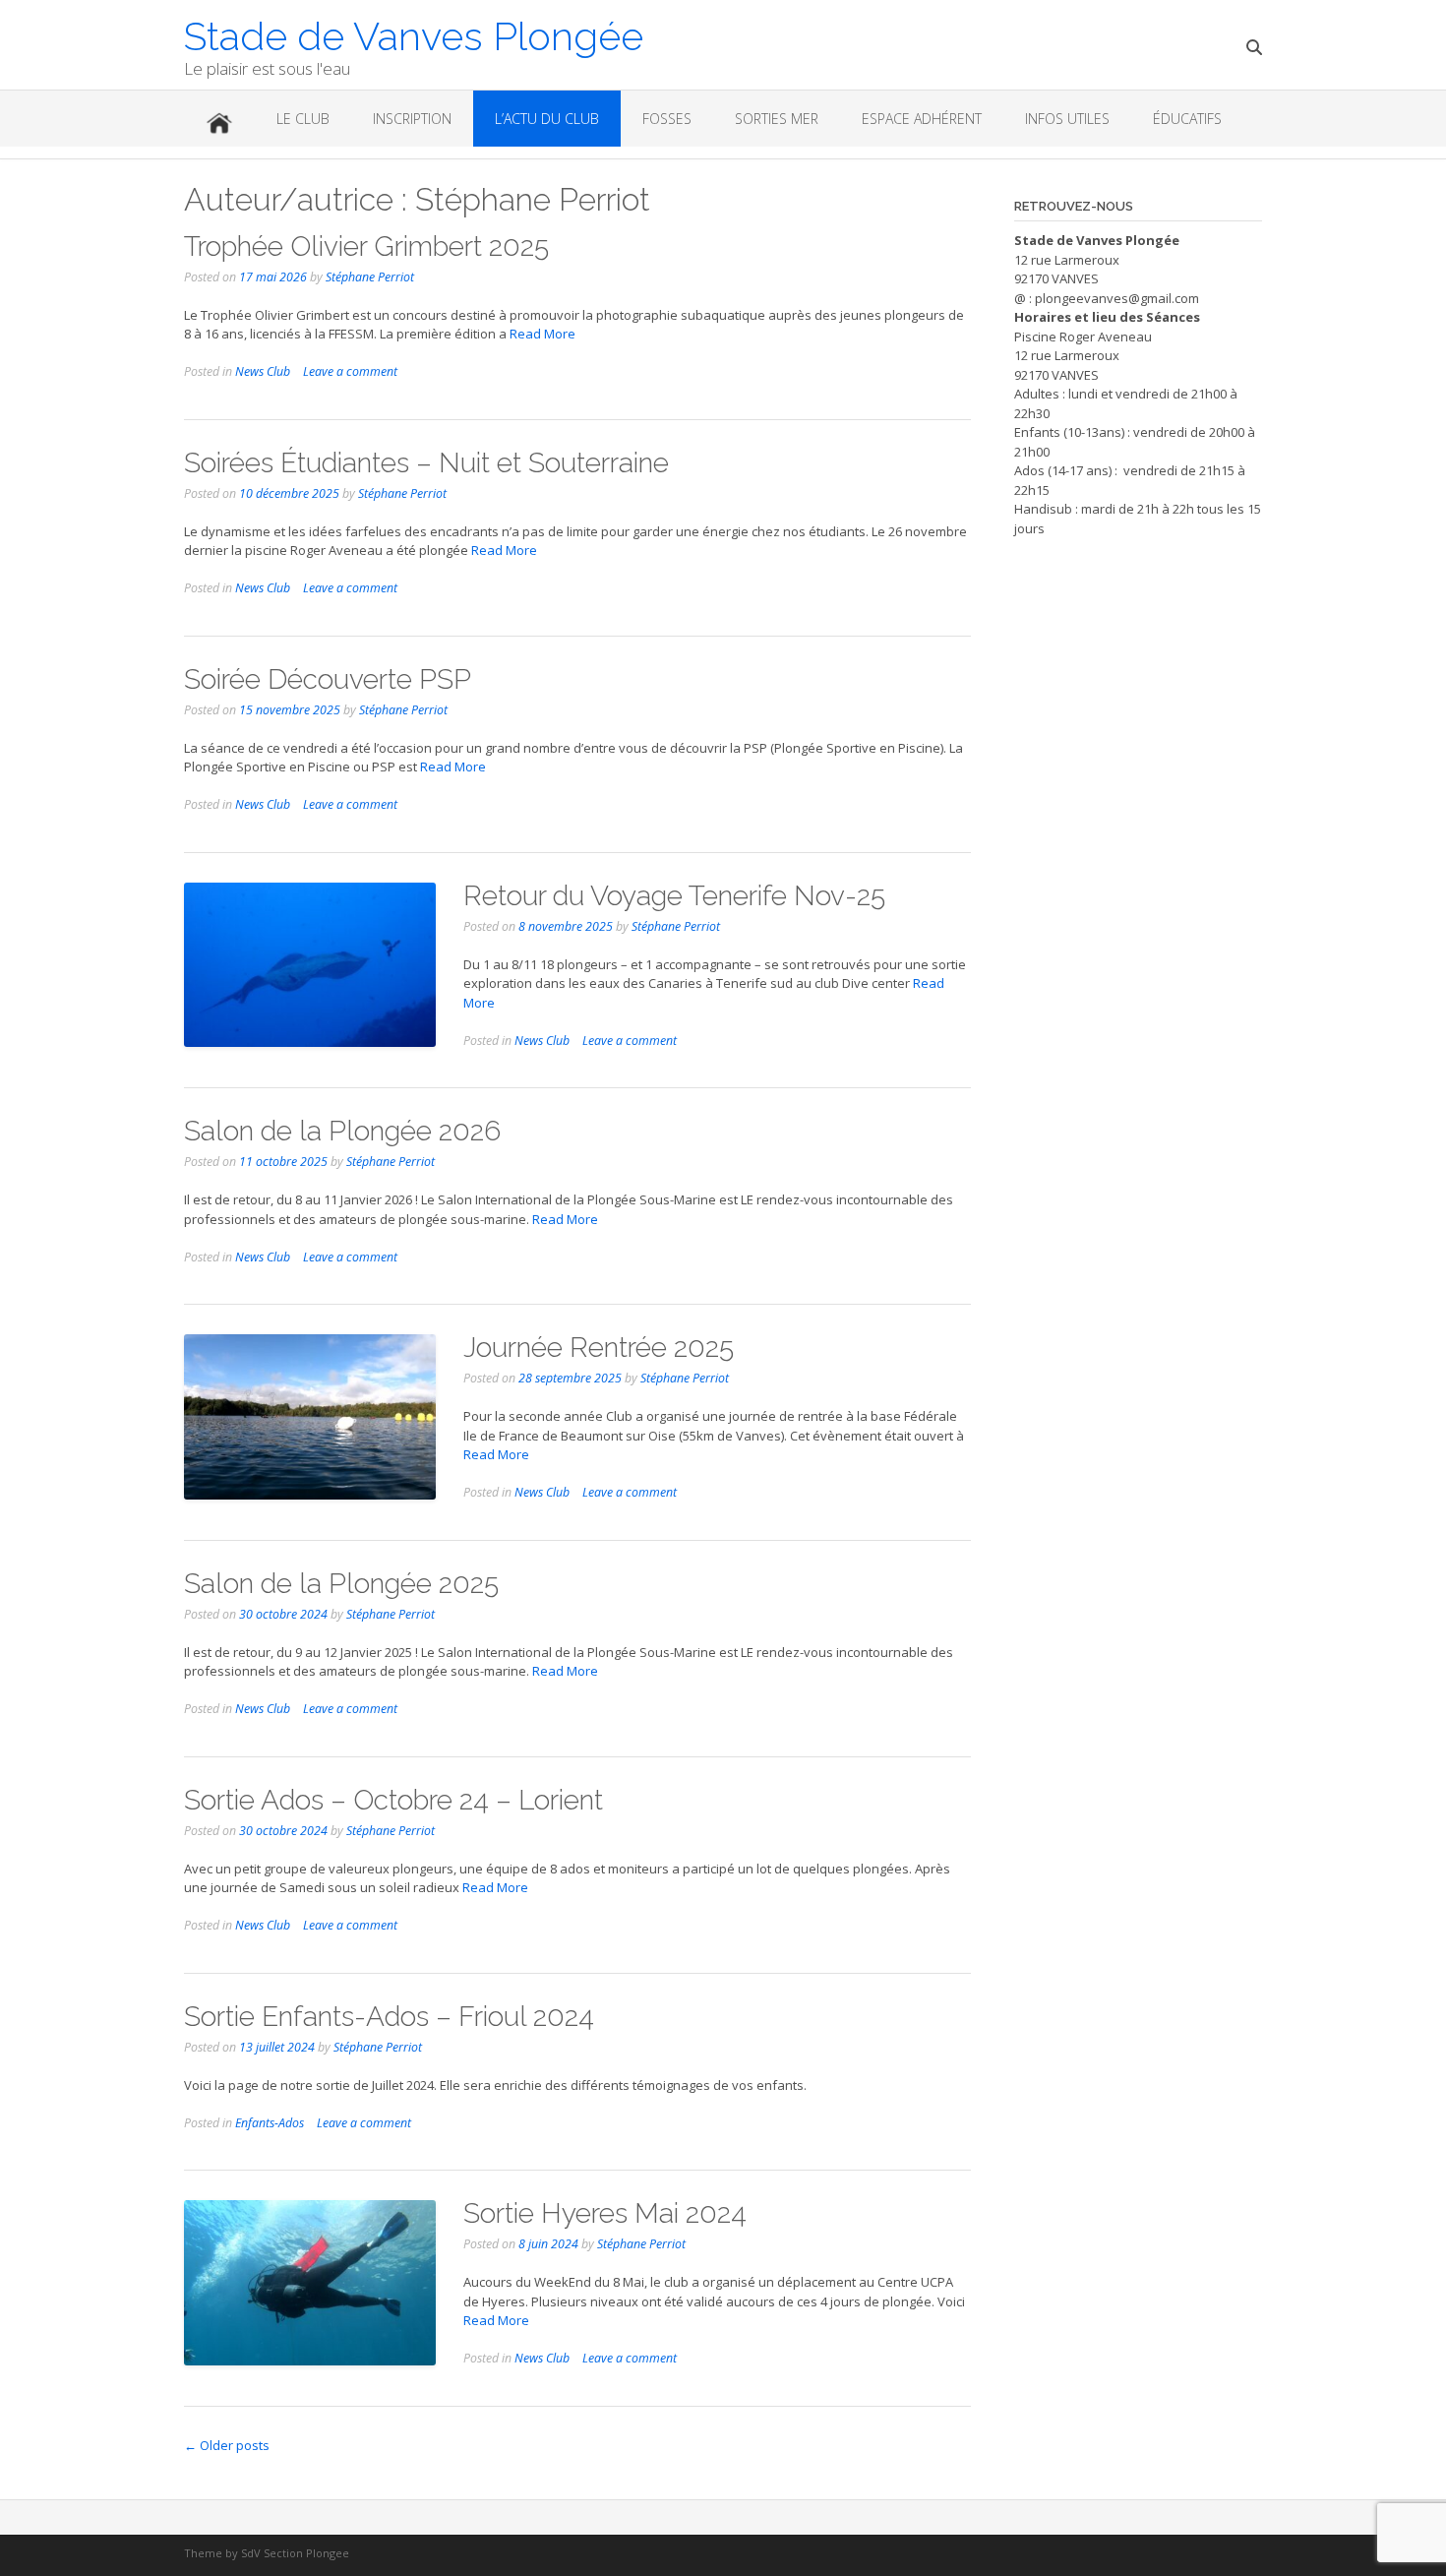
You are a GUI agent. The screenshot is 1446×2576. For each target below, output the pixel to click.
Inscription (412, 119)
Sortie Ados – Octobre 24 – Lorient (393, 1800)
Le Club (303, 119)
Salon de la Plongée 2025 (341, 1584)
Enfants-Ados (270, 2123)
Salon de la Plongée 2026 (342, 1131)
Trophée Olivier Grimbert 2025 (366, 246)
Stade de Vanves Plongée (414, 34)
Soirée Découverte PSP (328, 679)
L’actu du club (547, 119)
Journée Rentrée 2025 (599, 1348)
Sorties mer (777, 119)
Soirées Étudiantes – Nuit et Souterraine (426, 463)
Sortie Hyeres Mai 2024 (605, 2213)
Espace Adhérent (922, 119)
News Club (263, 371)
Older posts (227, 2445)
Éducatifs (1187, 119)
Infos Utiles (1067, 119)
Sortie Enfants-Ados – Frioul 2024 (389, 2017)
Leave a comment (350, 371)
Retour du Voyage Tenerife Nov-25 (674, 896)
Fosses (667, 119)
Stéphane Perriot (370, 277)
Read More (542, 334)
